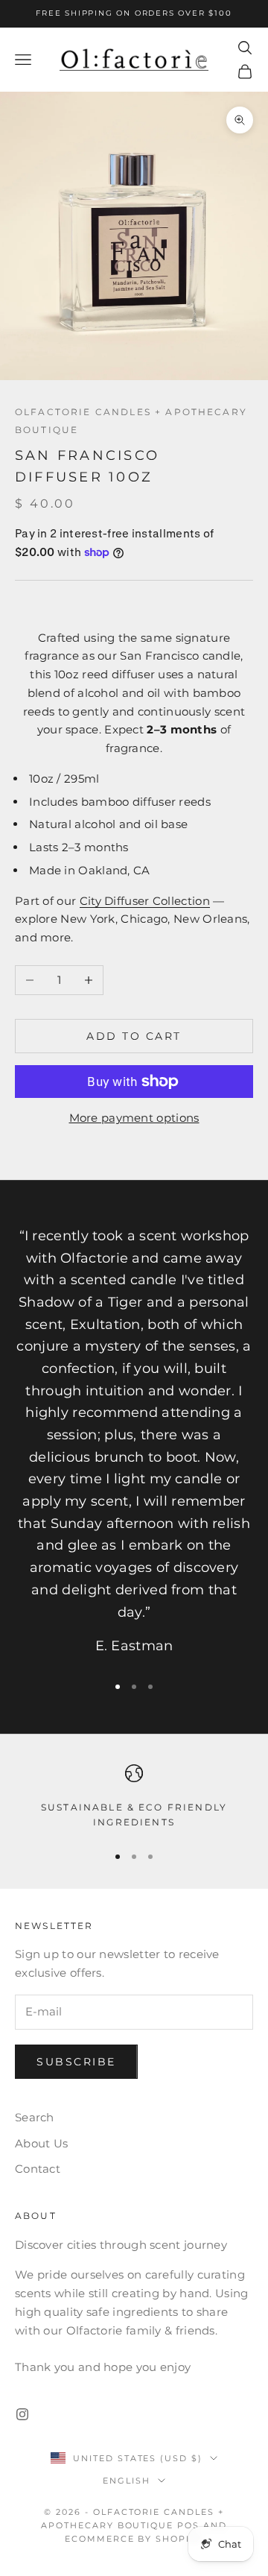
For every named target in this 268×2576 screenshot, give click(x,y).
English (127, 2481)
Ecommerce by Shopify (134, 2539)
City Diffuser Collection (145, 901)
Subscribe (76, 2062)
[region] (134, 1797)
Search (35, 2117)
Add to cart (134, 1036)
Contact (38, 2169)
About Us (41, 2143)
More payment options (134, 1118)
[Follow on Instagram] (22, 2414)
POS (188, 2525)
